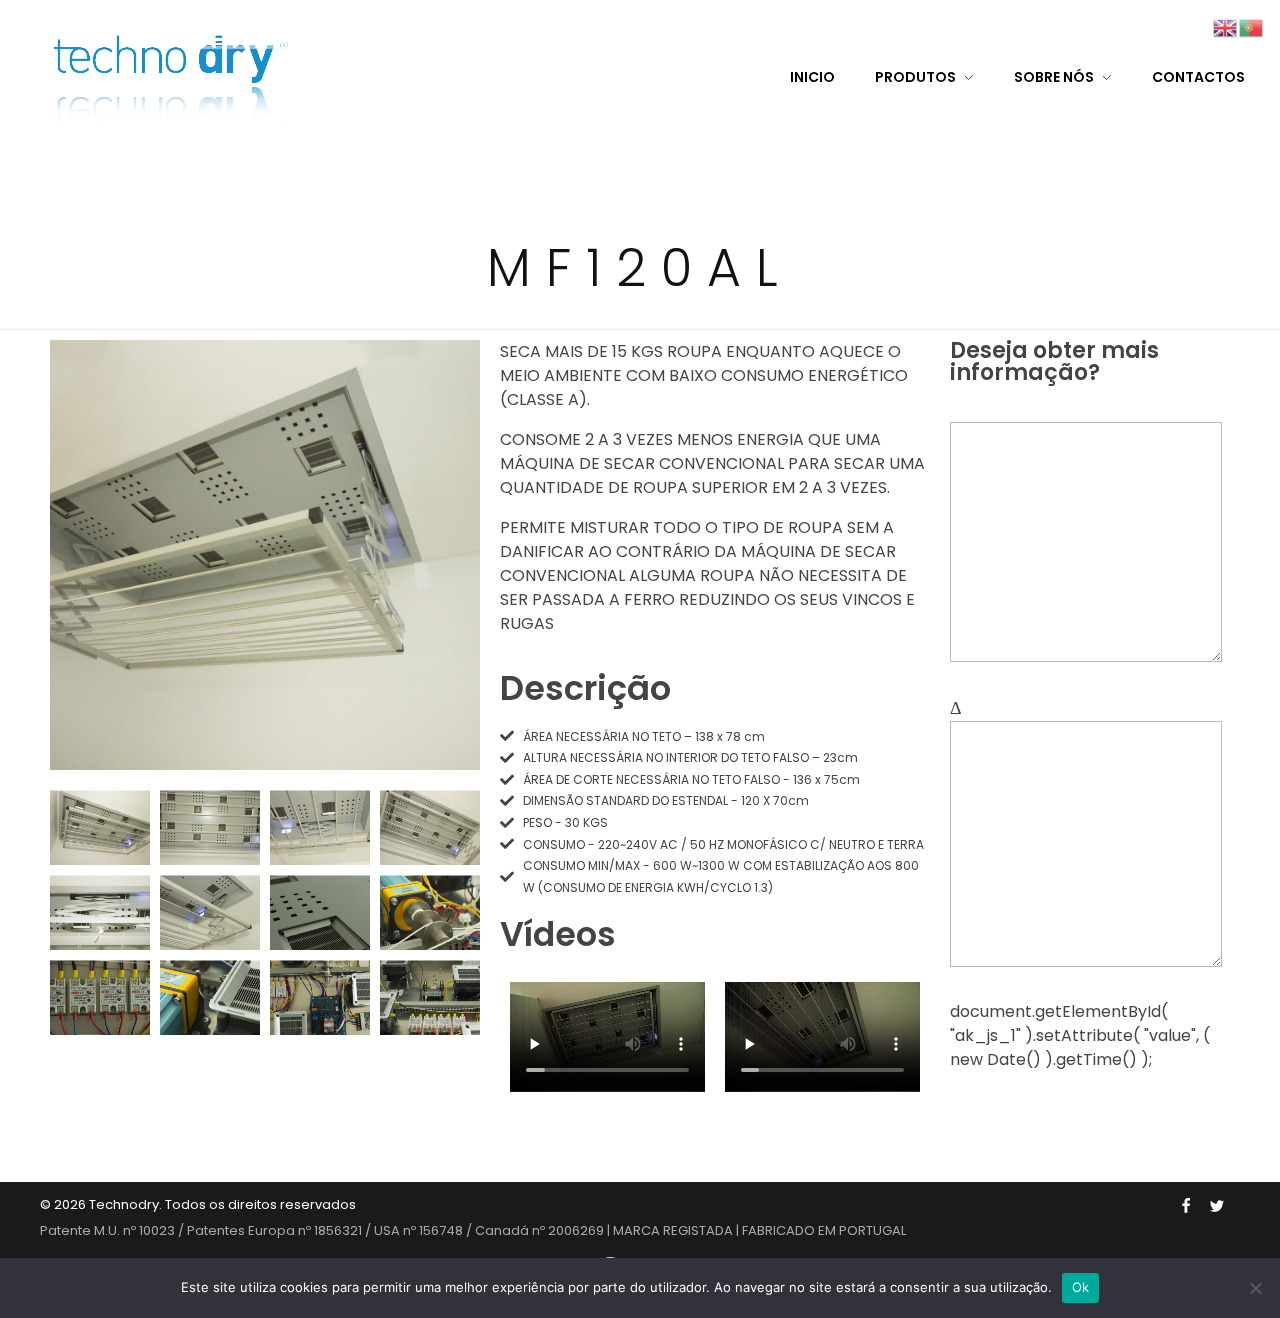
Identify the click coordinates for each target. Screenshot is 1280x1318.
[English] (1226, 26)
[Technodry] (176, 75)
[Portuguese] (1252, 26)
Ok (1081, 1287)
